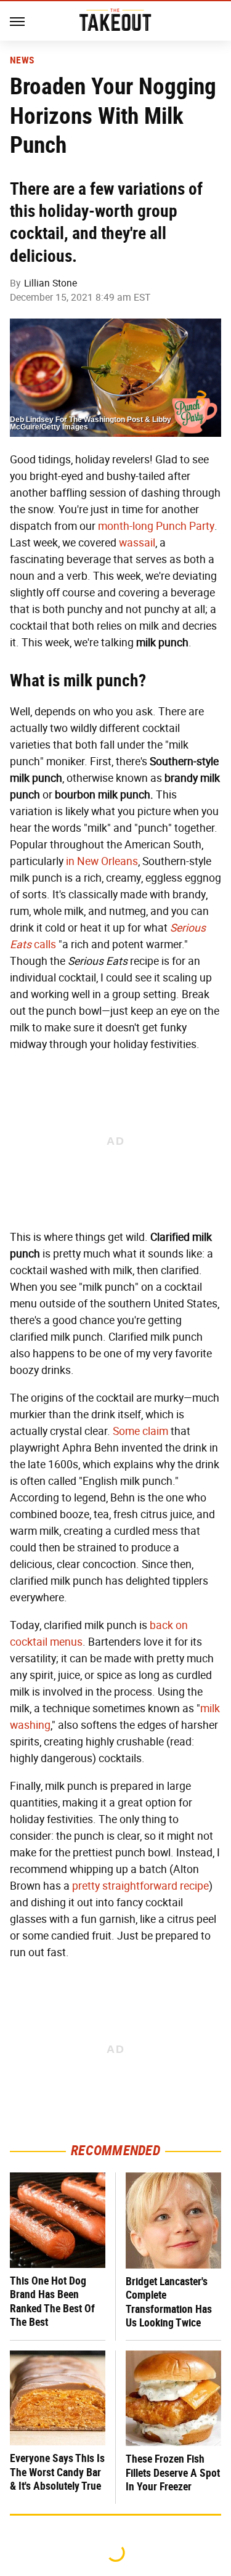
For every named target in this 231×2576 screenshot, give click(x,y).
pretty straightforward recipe (140, 1886)
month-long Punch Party (156, 526)
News (22, 60)
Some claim (140, 1431)
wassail (137, 543)
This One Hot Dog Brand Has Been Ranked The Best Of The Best (52, 2302)
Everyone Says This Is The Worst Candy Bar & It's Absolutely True (57, 2472)
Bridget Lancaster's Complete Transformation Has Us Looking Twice (169, 2302)
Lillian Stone (51, 283)
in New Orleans (102, 861)
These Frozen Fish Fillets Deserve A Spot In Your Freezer (173, 2472)
